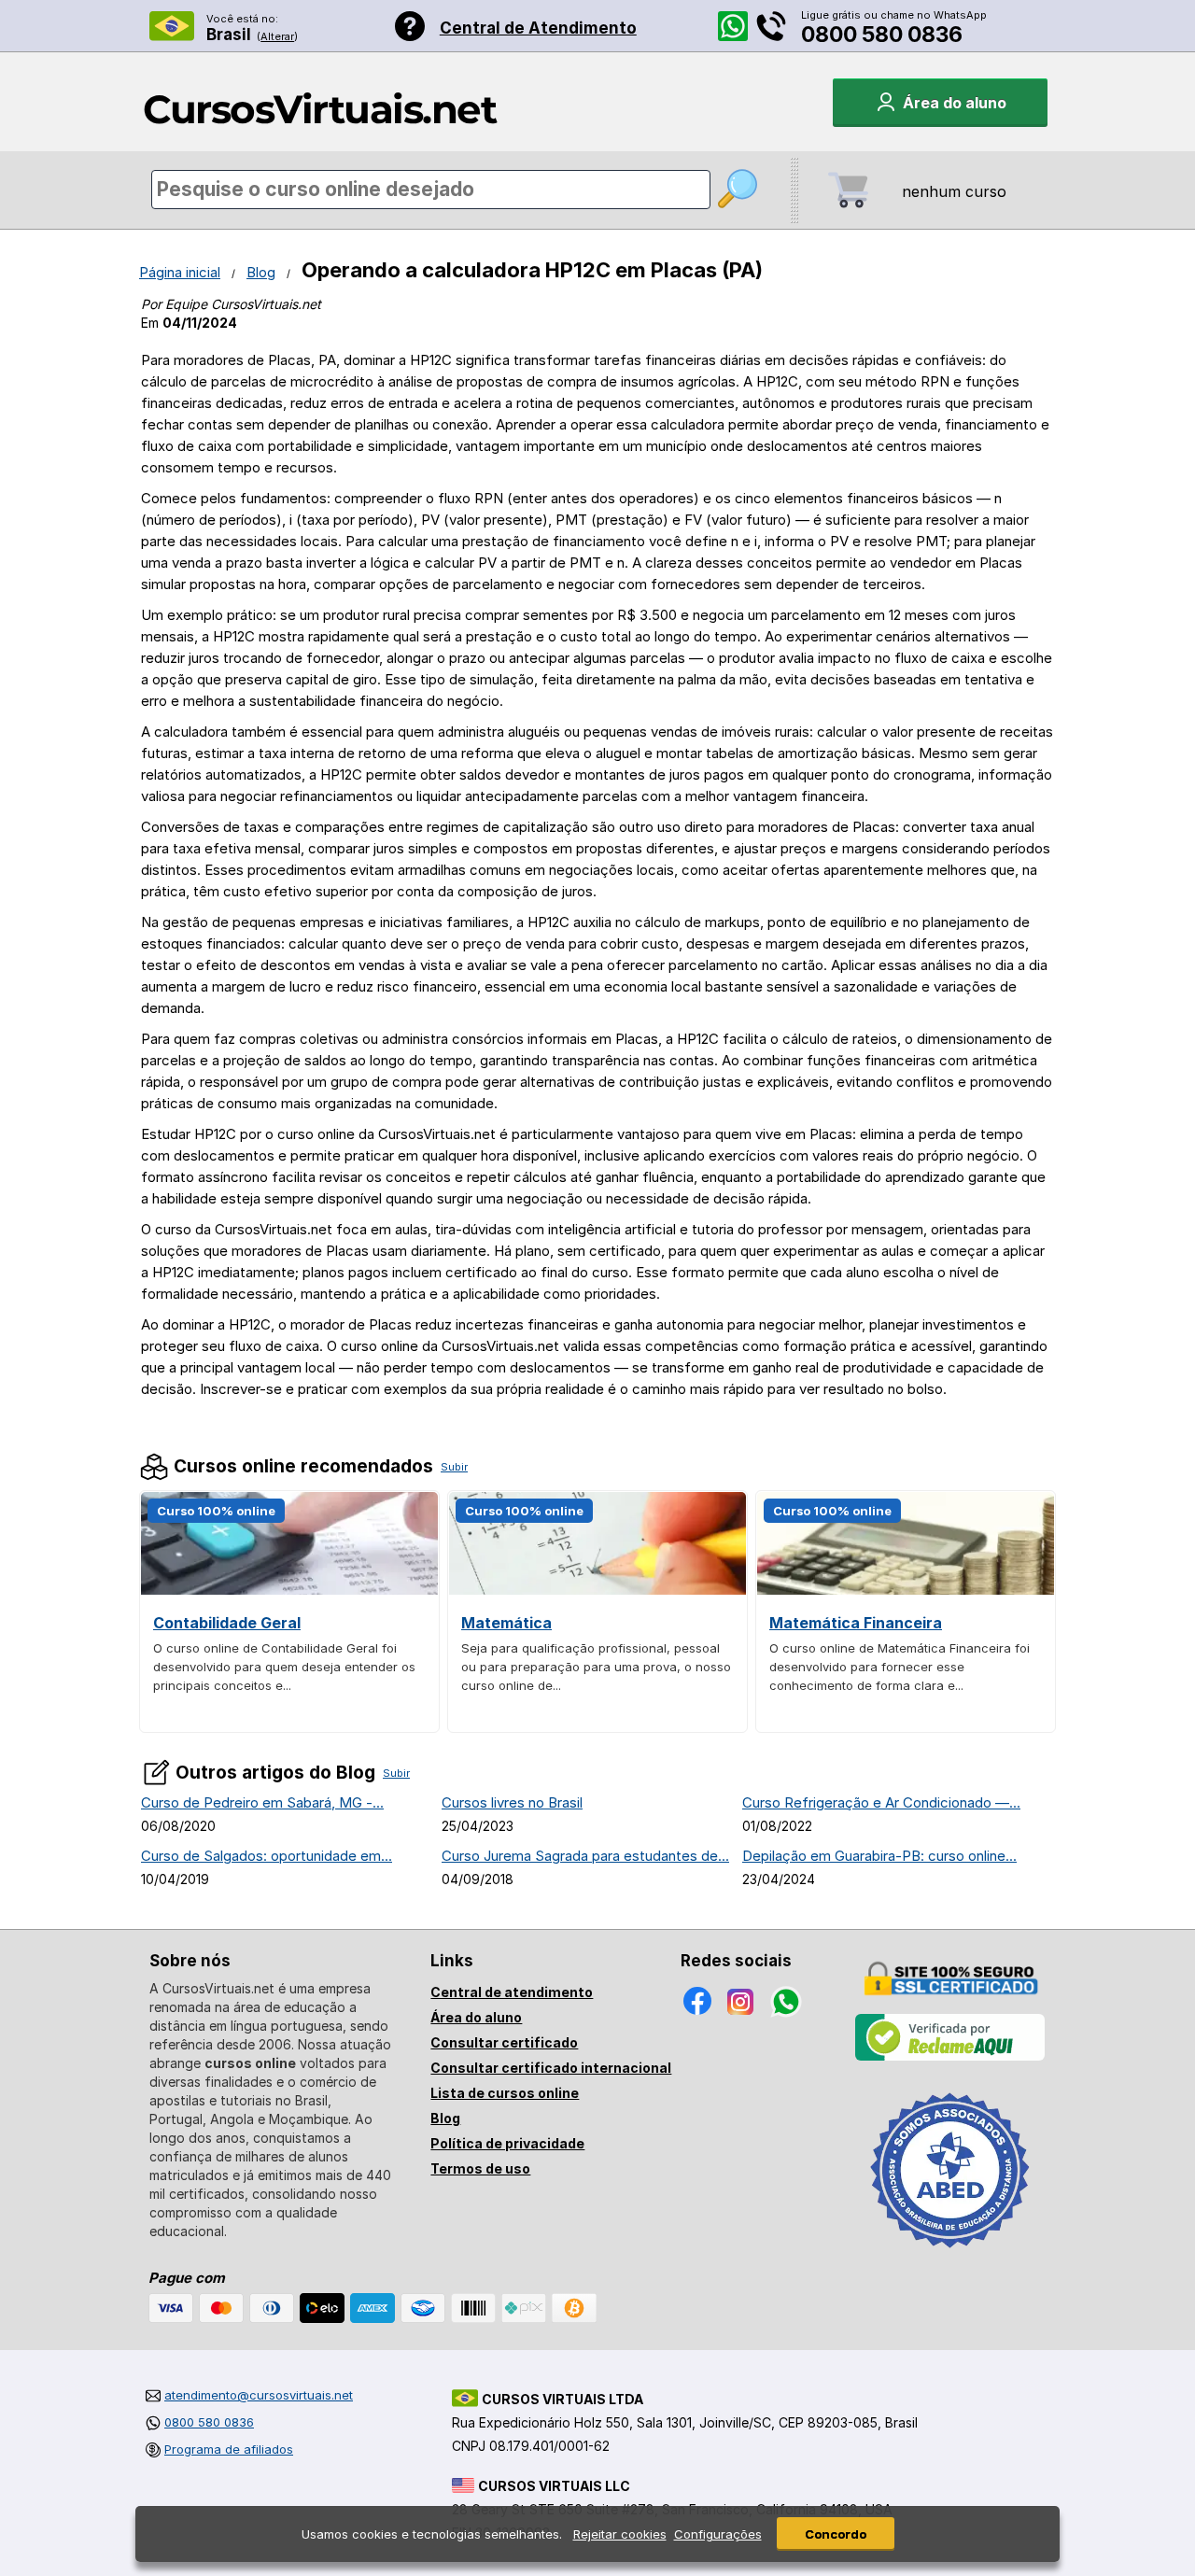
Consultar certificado (504, 2042)
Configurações (718, 2534)
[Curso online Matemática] (597, 1590)
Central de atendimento (512, 1992)
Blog (261, 272)
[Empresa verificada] (950, 2057)
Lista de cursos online (505, 2093)
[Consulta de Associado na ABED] (950, 2256)
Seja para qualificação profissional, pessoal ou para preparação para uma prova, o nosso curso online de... (596, 1667)
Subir (454, 1467)
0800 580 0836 (882, 35)
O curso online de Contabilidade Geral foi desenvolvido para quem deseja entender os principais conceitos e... (284, 1667)
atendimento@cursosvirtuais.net (259, 2395)
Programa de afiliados (229, 2449)
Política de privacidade (507, 2143)
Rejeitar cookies (620, 2534)
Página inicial (180, 272)
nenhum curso (954, 191)
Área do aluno (476, 2017)
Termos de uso (480, 2168)
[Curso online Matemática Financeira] (906, 1590)
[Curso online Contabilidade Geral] (289, 1590)
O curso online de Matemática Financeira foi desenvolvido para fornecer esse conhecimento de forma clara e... (900, 1667)
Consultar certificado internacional (551, 2068)
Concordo (836, 2534)
